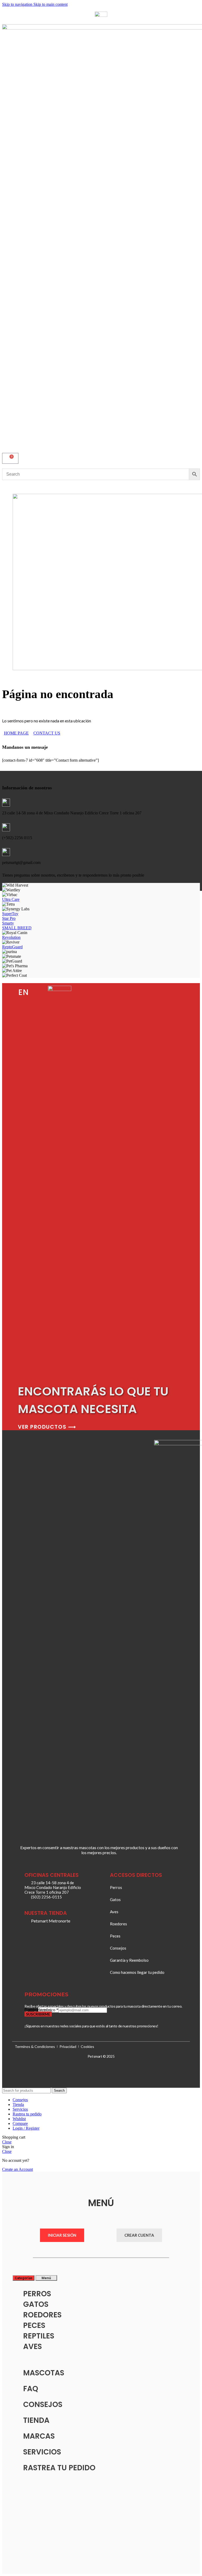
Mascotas (44, 2373)
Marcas (39, 2436)
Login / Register (26, 2128)
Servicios (42, 2452)
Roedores (42, 2315)
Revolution (11, 937)
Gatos (36, 2304)
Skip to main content (50, 4)
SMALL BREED (17, 928)
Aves (32, 2347)
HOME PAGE (16, 733)
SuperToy (10, 914)
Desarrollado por (104, 2077)
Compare (20, 2123)
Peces (34, 2325)
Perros (37, 2294)
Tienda (36, 2420)
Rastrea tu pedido (59, 2468)
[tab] (24, 2278)
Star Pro (9, 918)
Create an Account (17, 2169)
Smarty (8, 923)
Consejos (43, 2405)
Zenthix (122, 2077)
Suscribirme (38, 2014)
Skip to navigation (18, 4)
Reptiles (39, 2336)
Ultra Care (11, 899)
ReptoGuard (12, 947)
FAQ (31, 2389)
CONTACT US (47, 733)
